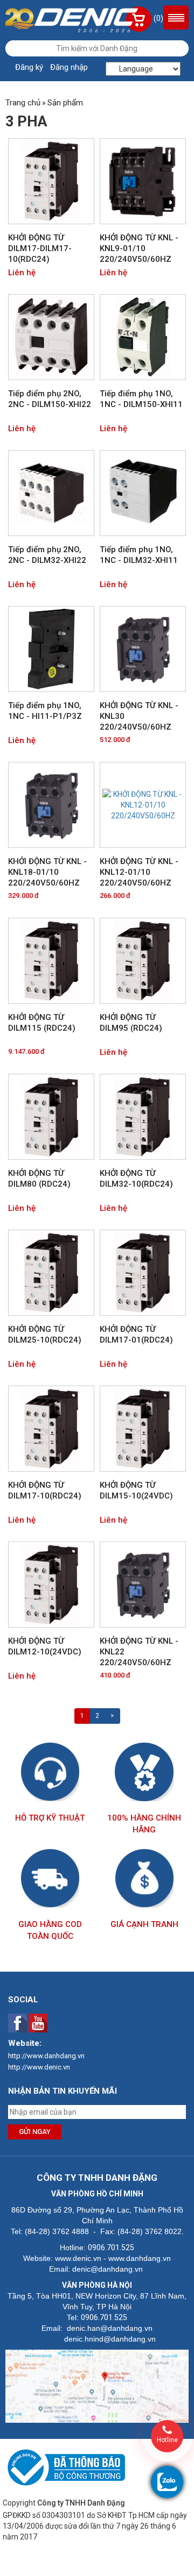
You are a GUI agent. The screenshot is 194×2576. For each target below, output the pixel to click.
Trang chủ (23, 103)
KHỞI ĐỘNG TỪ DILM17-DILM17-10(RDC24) (40, 248)
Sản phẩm (65, 103)
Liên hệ (22, 273)
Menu (176, 17)
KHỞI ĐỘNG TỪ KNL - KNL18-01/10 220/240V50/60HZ (47, 872)
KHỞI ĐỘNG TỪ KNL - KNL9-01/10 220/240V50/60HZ (139, 248)
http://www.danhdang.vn (46, 2056)
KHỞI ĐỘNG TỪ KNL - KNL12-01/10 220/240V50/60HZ (139, 872)
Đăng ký (29, 67)
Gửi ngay (35, 2132)
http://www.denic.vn (39, 2067)
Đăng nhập (69, 67)
